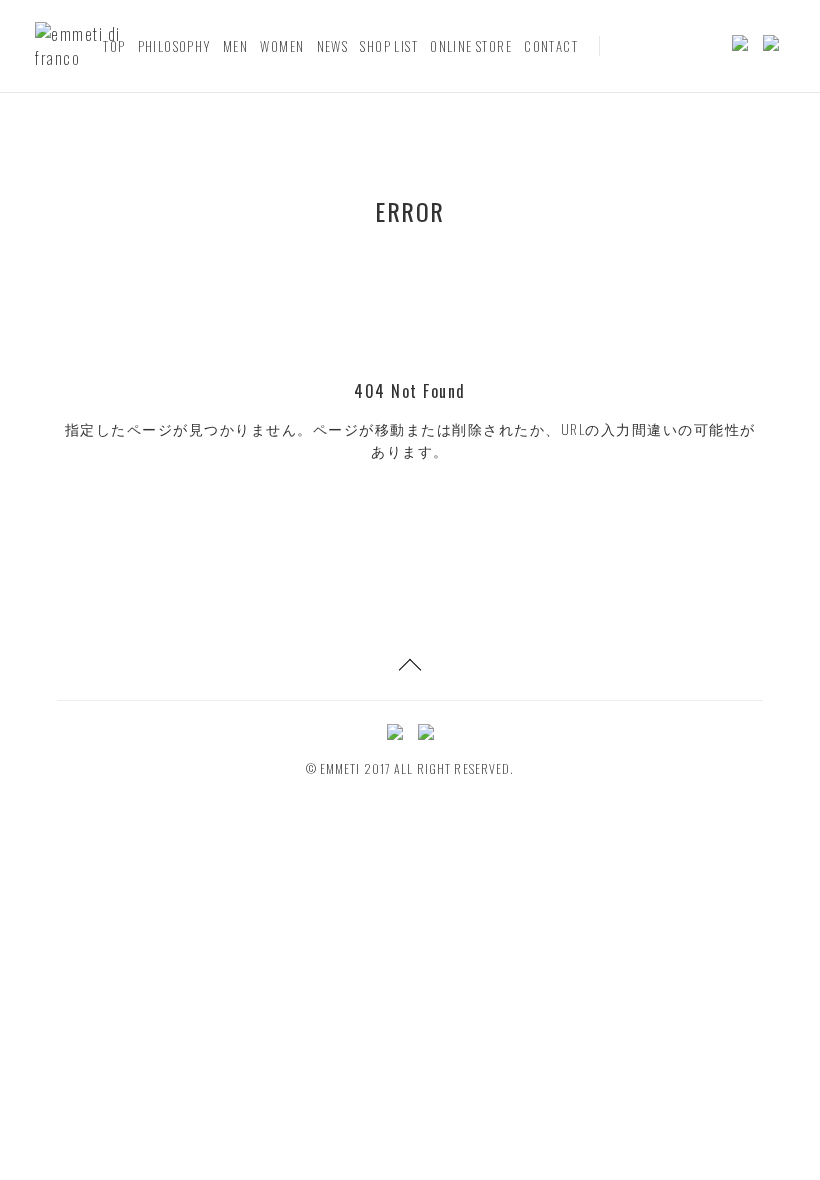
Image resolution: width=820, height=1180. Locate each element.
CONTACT (551, 46)
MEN (235, 46)
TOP (114, 46)
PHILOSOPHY (174, 46)
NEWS (333, 46)
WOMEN (282, 46)
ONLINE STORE (471, 46)
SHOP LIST (389, 46)
